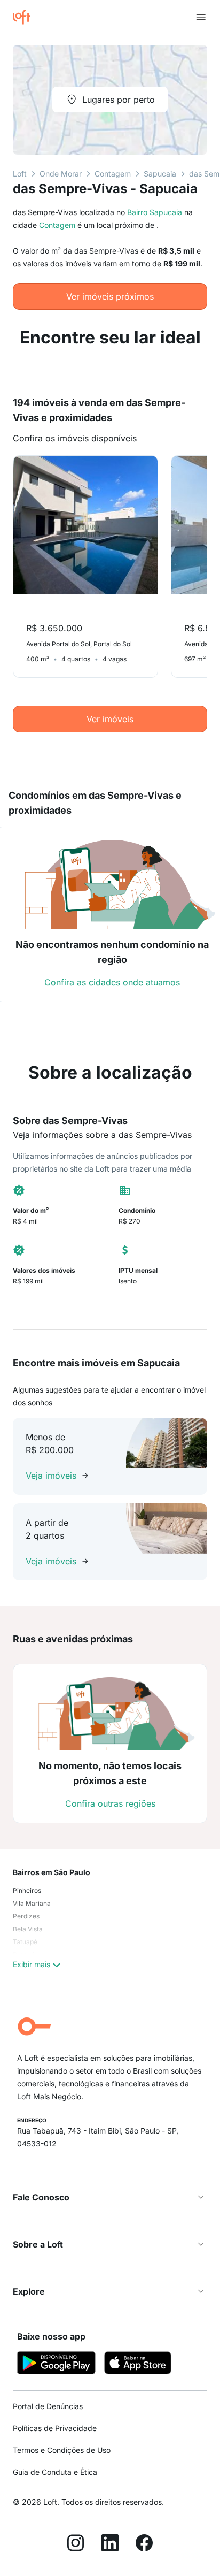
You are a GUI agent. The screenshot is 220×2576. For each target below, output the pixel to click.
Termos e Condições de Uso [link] (62, 2450)
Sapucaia (160, 174)
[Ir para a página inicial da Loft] (26, 17)
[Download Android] (56, 2364)
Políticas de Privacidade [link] (55, 2428)
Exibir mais (32, 1964)
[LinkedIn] (110, 2544)
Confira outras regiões (110, 1803)
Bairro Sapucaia (155, 212)
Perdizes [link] (26, 1916)
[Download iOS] (138, 2364)
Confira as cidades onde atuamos (112, 982)
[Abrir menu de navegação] (201, 17)
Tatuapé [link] (25, 1942)
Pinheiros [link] (27, 1890)
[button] (110, 2197)
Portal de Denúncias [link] (48, 2406)
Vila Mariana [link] (32, 1903)
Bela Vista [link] (28, 1929)
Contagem (113, 174)
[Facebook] (144, 2544)
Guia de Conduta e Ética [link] (55, 2472)
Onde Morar (61, 174)
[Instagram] (76, 2544)
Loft (20, 174)
